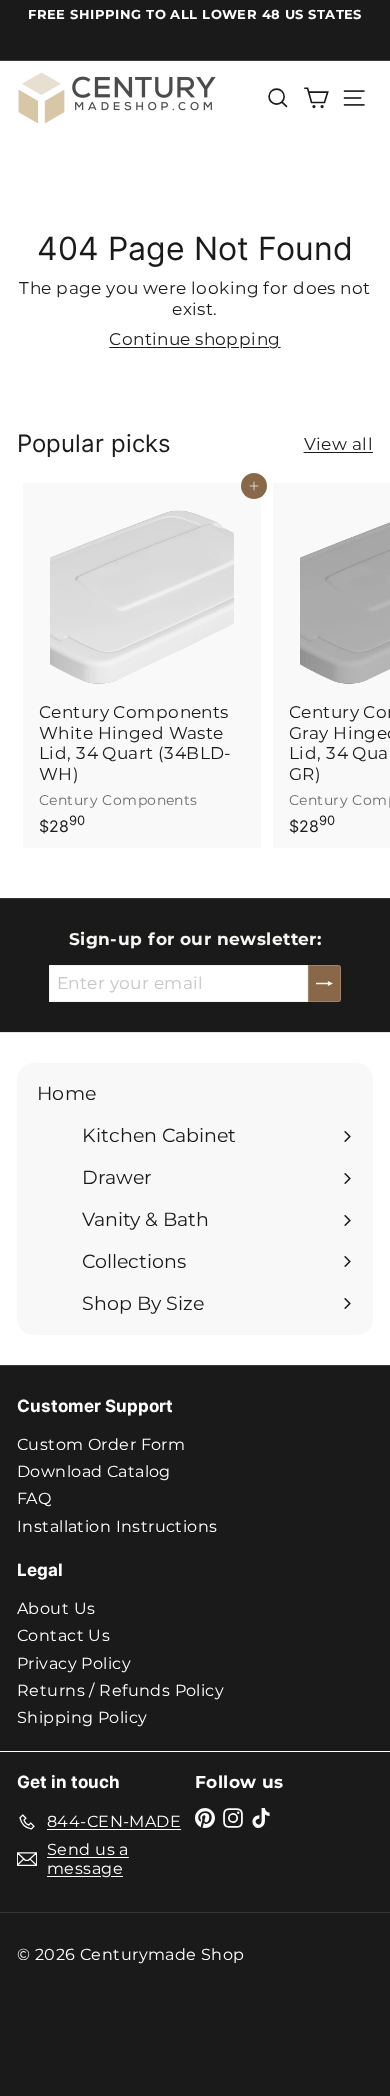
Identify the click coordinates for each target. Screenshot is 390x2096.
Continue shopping (194, 339)
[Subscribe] (324, 983)
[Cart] (316, 98)
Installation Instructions (117, 1526)
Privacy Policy (74, 1663)
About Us (56, 1608)
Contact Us (63, 1635)
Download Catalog (94, 1471)
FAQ (34, 1498)
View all (338, 444)
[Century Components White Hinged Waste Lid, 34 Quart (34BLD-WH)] (142, 665)
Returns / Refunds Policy (120, 1690)
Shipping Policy (82, 1717)
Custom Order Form (101, 1444)
